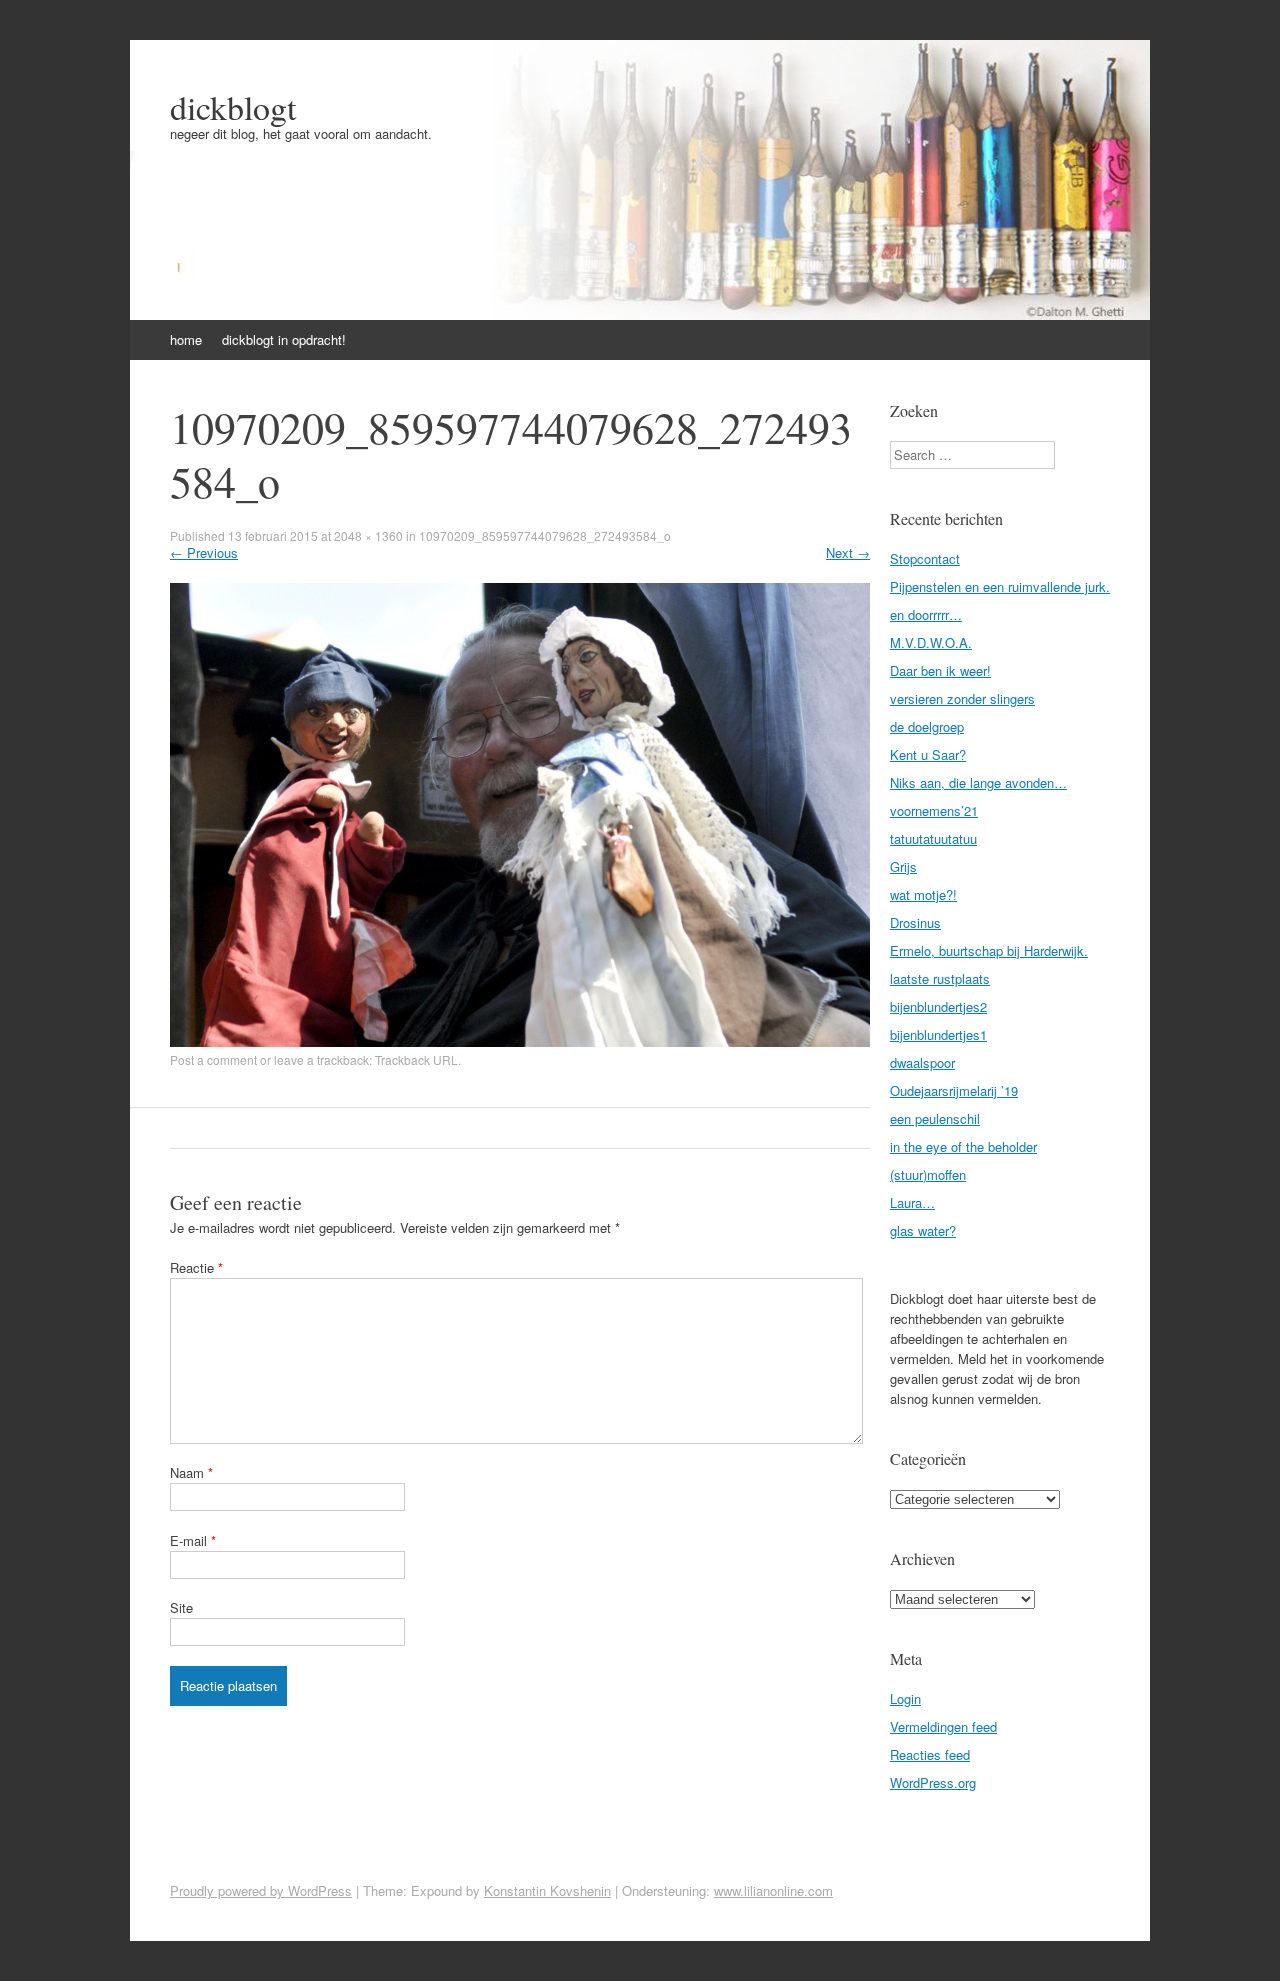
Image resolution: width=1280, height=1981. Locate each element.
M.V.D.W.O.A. (931, 642)
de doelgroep (927, 726)
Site (181, 1607)
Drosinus (915, 922)
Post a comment (213, 1059)
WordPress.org (933, 1782)
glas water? (923, 1230)
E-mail (193, 1540)
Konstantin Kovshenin (547, 1890)
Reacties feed (930, 1754)
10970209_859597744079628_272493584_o (545, 535)
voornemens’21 (934, 810)
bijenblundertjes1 (938, 1034)
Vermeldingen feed (943, 1726)
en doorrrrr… (926, 614)
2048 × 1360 (368, 535)
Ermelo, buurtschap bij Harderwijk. (989, 950)
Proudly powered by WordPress (261, 1890)
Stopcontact (925, 558)
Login (905, 1698)
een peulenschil (935, 1118)
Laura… (912, 1202)
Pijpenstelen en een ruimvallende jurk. (1000, 586)
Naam (191, 1472)
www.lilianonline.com (773, 1890)
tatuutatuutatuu (933, 838)
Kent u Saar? (928, 754)
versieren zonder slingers (962, 698)
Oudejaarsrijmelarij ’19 (954, 1090)
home (186, 339)
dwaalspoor (922, 1062)
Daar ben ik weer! (940, 670)
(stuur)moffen (928, 1174)
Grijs (903, 866)
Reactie (196, 1267)
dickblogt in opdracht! (284, 339)
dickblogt (233, 107)
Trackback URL (416, 1059)
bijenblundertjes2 (938, 1006)
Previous (204, 552)
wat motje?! (923, 894)
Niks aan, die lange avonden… (978, 782)
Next (848, 552)
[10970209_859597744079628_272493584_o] (520, 1041)
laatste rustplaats (940, 978)
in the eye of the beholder (963, 1146)
